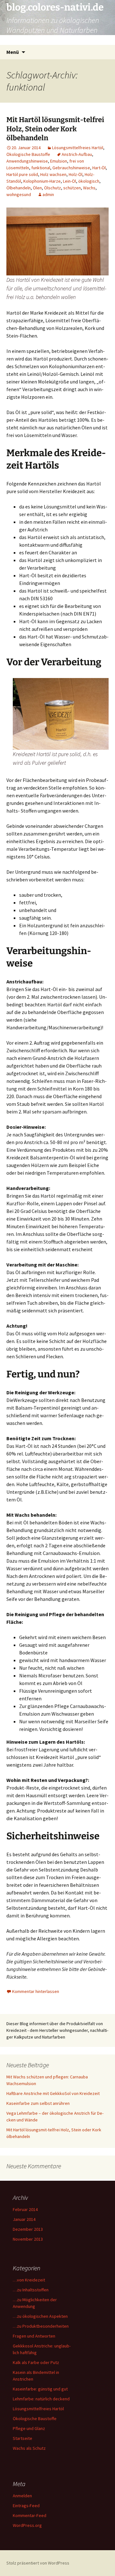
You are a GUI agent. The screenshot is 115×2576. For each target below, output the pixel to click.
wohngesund (19, 194)
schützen (72, 188)
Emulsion (59, 161)
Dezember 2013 (28, 2229)
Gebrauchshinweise (71, 168)
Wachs (89, 188)
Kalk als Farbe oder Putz (36, 2362)
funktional (41, 168)
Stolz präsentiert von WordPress (38, 2563)
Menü (13, 52)
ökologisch (89, 181)
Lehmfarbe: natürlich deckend (41, 2399)
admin (48, 194)
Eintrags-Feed (26, 2506)
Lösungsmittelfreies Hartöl (78, 148)
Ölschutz (53, 188)
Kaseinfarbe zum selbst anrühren (38, 2103)
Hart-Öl (99, 168)
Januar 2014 (24, 2219)
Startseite (23, 2438)
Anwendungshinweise (27, 161)
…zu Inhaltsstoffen (31, 2290)
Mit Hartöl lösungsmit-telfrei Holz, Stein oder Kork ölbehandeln (55, 129)
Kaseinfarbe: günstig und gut (40, 2389)
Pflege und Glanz (29, 2428)
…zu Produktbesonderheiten (41, 2326)
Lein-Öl (69, 181)
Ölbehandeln (19, 188)
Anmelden (22, 2496)
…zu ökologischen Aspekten (40, 2316)
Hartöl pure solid (22, 174)
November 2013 (28, 2239)
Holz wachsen (53, 174)
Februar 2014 (25, 2209)
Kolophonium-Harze (42, 181)
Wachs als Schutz (29, 2448)
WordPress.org (27, 2525)
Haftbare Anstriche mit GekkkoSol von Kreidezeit (53, 2093)
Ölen (37, 188)
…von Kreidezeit (29, 2280)
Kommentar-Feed (30, 2515)
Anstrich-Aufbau (77, 154)
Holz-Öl (76, 174)
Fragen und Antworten (34, 2336)
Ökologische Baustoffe (28, 154)
